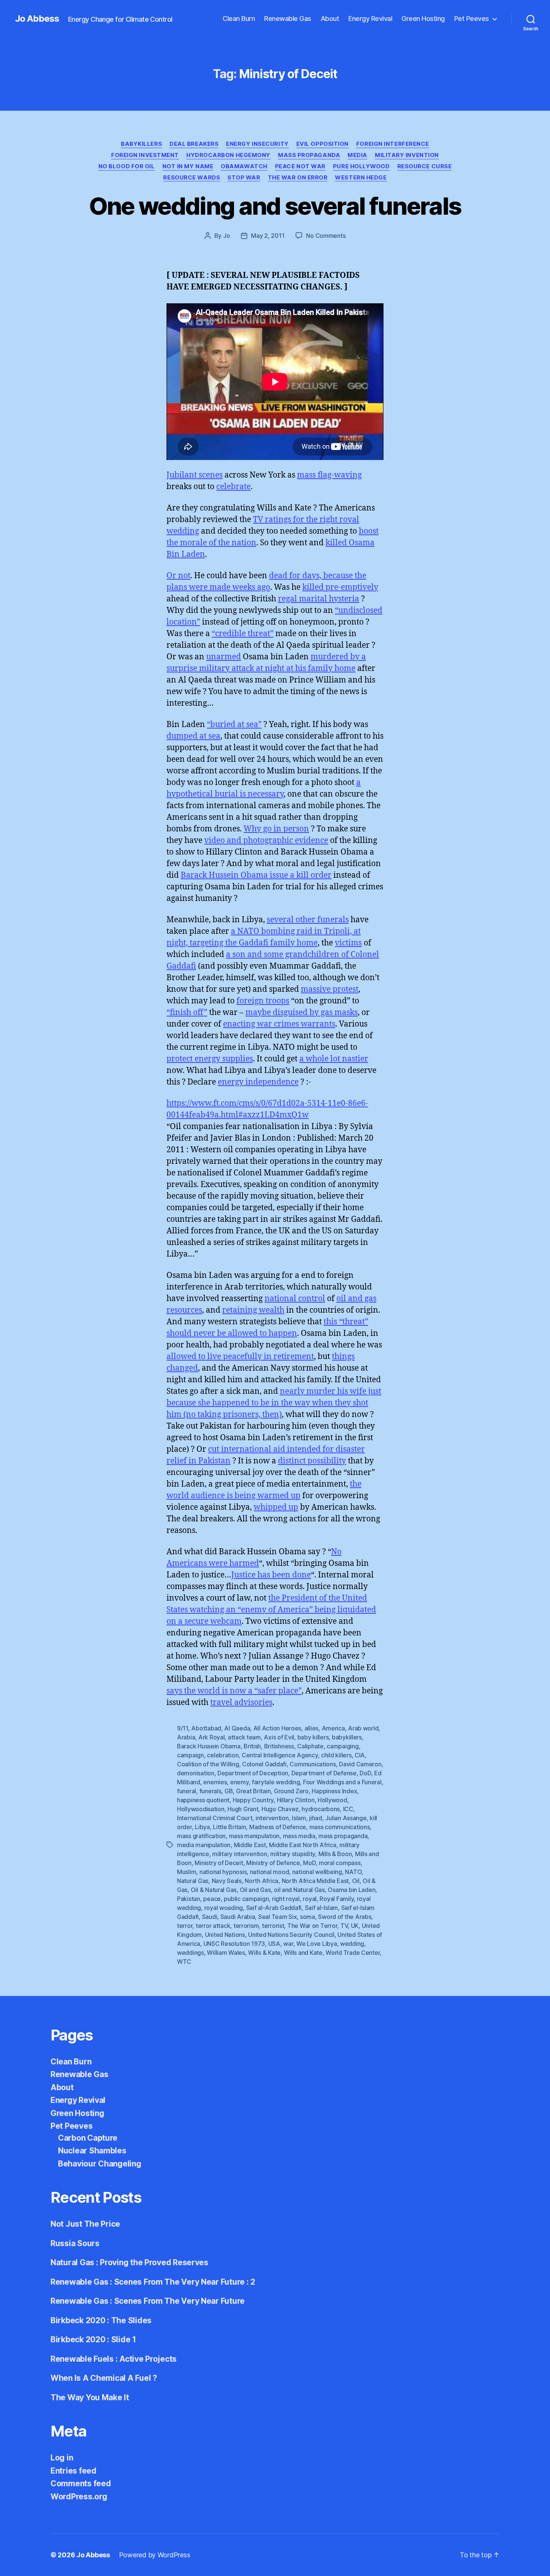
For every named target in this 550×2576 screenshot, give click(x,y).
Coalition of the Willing (208, 1764)
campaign (190, 1755)
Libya (202, 1827)
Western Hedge (361, 178)
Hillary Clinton (296, 1800)
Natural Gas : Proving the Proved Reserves (129, 2262)
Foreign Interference (393, 144)
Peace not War (300, 166)
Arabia (186, 1737)
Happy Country (253, 1800)
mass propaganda (343, 1836)
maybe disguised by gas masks (302, 1013)
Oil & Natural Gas (214, 1890)
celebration (223, 1755)
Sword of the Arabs (345, 1917)
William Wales (226, 1953)
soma (308, 1917)
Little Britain (229, 1827)
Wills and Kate (303, 1953)
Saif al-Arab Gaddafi (274, 1908)
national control (295, 1299)
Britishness (279, 1746)
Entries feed (74, 2471)
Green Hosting (423, 19)
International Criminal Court (215, 1818)
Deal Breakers (194, 144)
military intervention (239, 1854)
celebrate (233, 487)
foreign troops (263, 1001)
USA (274, 1944)
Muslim (187, 1872)
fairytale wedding (276, 1782)
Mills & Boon (335, 1854)
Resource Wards (192, 178)
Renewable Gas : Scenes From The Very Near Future (148, 2301)
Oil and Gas (255, 1890)
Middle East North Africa (303, 1845)
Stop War (244, 178)
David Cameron (360, 1764)
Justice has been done (271, 1575)
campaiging (343, 1746)
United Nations (225, 1935)
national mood (270, 1872)
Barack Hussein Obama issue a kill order (256, 875)
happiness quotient (203, 1800)
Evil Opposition (323, 144)
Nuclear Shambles (92, 2151)
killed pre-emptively (340, 587)
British (252, 1746)
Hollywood (332, 1800)
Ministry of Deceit (219, 1863)
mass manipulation (254, 1836)
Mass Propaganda (309, 155)
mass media (299, 1836)
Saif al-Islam (322, 1908)
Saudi (210, 1917)
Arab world (363, 1728)
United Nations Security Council (291, 1935)
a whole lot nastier (334, 1059)
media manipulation (204, 1845)
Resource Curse (425, 166)
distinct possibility (312, 1461)
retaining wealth (253, 1310)
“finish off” (187, 1013)
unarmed (224, 657)
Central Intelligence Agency (280, 1755)
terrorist (273, 1926)
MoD (309, 1863)
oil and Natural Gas (299, 1890)
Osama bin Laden (352, 1890)
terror (185, 1926)
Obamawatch (244, 166)
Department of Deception (253, 1773)
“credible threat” (243, 634)
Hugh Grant (243, 1809)
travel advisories (241, 1703)
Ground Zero (291, 1791)
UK (355, 1926)
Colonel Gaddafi (264, 1764)
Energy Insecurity (257, 144)
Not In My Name (188, 166)
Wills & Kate (264, 1953)
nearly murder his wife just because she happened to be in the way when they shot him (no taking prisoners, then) (274, 1403)
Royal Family (337, 1899)
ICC (348, 1809)
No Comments (326, 236)
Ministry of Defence (273, 1863)
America (333, 1728)
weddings (190, 1953)
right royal (286, 1899)
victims (348, 943)
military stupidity (293, 1854)
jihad (316, 1818)
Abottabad (206, 1728)
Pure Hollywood (361, 166)
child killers (336, 1755)
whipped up (276, 1507)
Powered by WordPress (155, 2555)
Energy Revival (370, 19)
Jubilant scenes (195, 475)
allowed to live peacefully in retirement (240, 1357)
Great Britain (253, 1791)
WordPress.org (79, 2497)
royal (310, 1899)
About (330, 19)
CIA (360, 1755)
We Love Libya (317, 1944)
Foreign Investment (145, 155)
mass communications (340, 1827)
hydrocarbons (321, 1809)
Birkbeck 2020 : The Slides (101, 2320)
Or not (178, 576)
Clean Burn (239, 19)
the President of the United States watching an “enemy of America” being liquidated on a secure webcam (271, 1610)
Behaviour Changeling (100, 2164)
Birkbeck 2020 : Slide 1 (93, 2339)
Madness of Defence (278, 1827)
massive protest (330, 989)
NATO (353, 1872)
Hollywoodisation (201, 1809)
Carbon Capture (88, 2138)
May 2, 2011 (268, 236)
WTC (184, 1962)
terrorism (246, 1926)
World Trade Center (353, 1953)
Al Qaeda (237, 1728)
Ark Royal (212, 1737)
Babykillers (141, 144)
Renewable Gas (288, 19)
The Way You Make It (90, 2397)
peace (212, 1899)
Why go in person (276, 829)
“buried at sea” (234, 725)
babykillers (347, 1737)
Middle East (250, 1845)
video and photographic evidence (266, 841)
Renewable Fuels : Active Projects (114, 2359)
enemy (239, 1782)
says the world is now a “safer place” (234, 1691)
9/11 (183, 1728)
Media (357, 155)
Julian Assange (346, 1818)
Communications (313, 1764)
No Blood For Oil (127, 166)
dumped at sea (193, 736)
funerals (210, 1791)
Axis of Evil (279, 1737)
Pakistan (189, 1899)
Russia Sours (75, 2243)
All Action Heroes (277, 1728)
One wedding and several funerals (275, 206)
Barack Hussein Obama (209, 1746)
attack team (244, 1737)
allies (311, 1728)
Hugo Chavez (280, 1809)
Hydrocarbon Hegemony (228, 155)
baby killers (313, 1737)
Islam (299, 1818)
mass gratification (201, 1836)
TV (344, 1926)
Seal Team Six (278, 1917)
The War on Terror (312, 1926)
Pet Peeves (472, 19)
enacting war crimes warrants (279, 1024)
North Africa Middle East (315, 1881)
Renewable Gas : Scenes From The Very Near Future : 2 (153, 2282)
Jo (226, 236)
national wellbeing (317, 1872)
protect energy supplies (210, 1059)
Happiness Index (334, 1791)
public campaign (246, 1899)
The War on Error (298, 178)
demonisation (196, 1773)
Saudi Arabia (238, 1917)
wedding (352, 1944)
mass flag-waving (329, 475)
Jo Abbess (37, 19)
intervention (272, 1818)
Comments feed (81, 2483)
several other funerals (308, 920)
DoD (365, 1773)
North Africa (262, 1881)
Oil (356, 1881)
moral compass (340, 1863)
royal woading (224, 1908)
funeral (187, 1791)
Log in (62, 2458)
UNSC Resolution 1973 (234, 1944)
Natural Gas (193, 1881)
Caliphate (310, 1746)
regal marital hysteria (319, 599)
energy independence (258, 1082)
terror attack (213, 1926)
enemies (215, 1782)
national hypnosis (223, 1872)
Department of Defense (324, 1773)
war (288, 1944)
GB (229, 1791)
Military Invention (407, 155)
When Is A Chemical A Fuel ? (104, 2378)
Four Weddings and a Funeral (342, 1782)
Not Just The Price (85, 2224)
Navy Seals (227, 1881)
